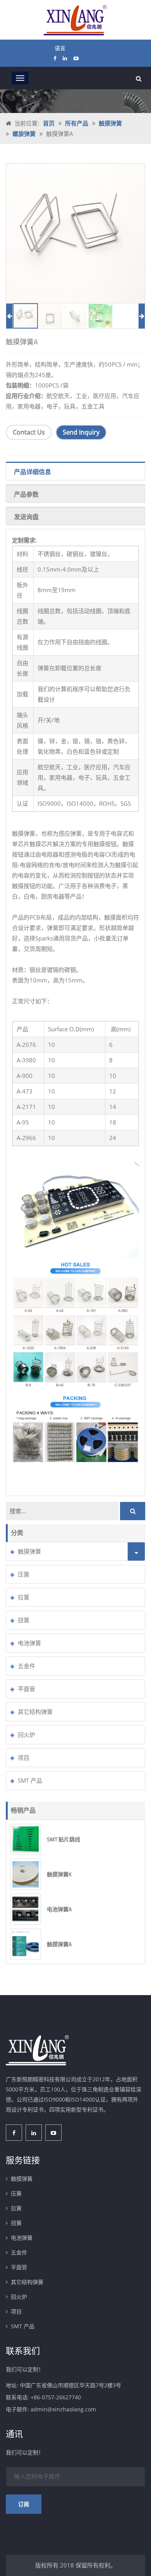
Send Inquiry (81, 433)
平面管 (27, 1689)
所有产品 (77, 123)
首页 (49, 123)
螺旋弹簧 (24, 134)
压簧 (24, 1574)
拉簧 (24, 1597)
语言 (60, 48)
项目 (24, 1757)
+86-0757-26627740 (56, 2397)
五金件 (27, 1666)
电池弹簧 (29, 1643)
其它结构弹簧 (35, 1712)
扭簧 (24, 1620)
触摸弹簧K (59, 1874)
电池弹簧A (59, 1909)
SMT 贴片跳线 (63, 1839)
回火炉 (27, 1735)
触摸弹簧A (59, 1944)
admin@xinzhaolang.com (63, 2409)
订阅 (24, 2504)
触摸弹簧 (110, 123)
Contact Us (29, 433)
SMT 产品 (30, 1780)
